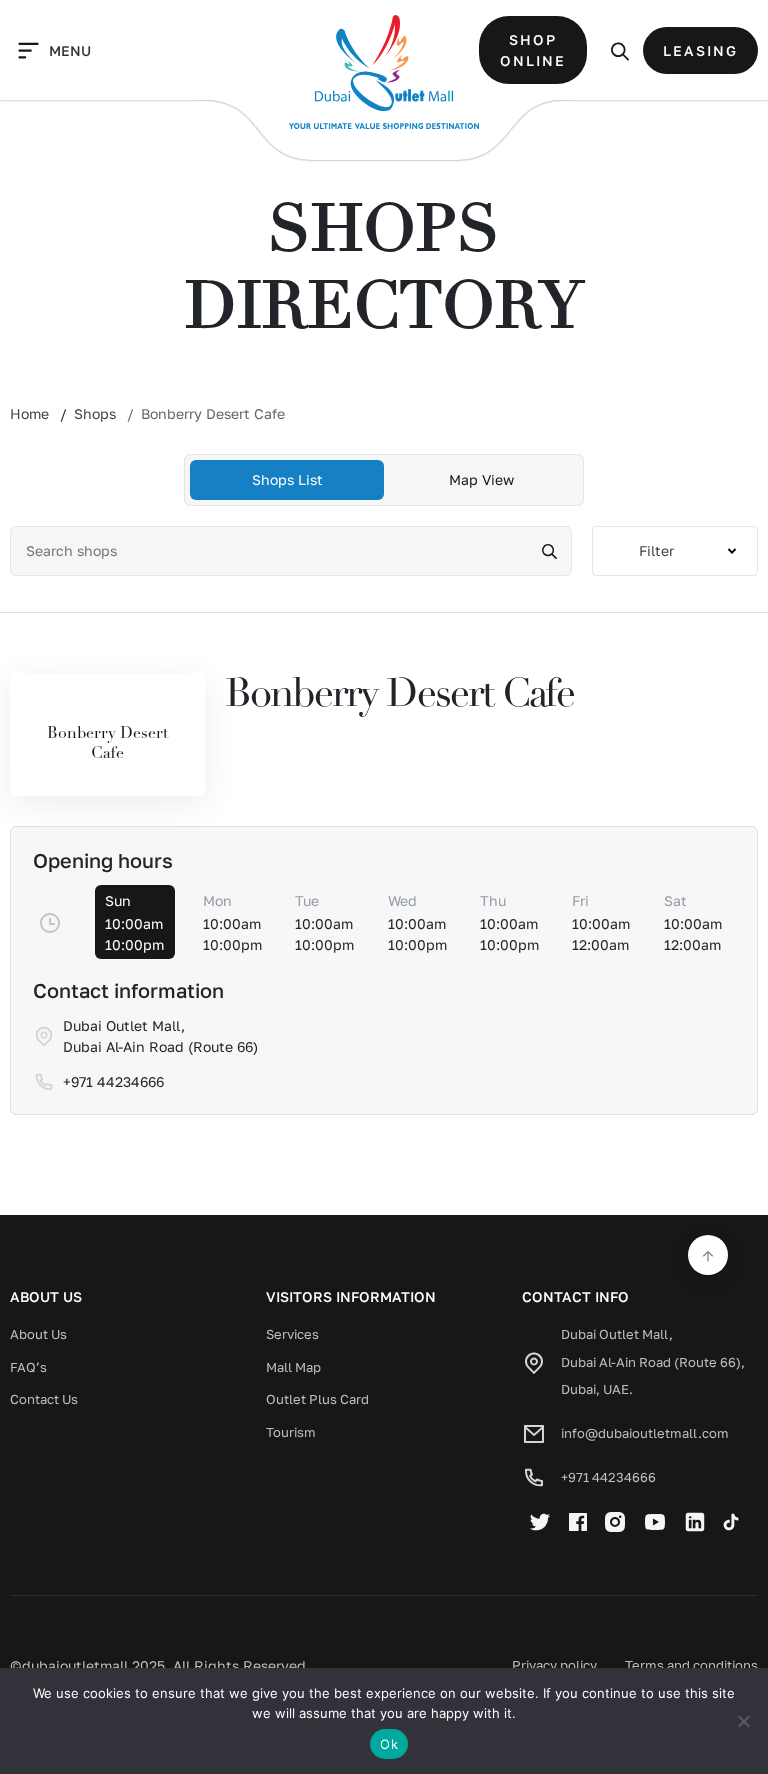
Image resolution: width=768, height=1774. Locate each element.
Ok (389, 1744)
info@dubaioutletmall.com (645, 1433)
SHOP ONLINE (533, 50)
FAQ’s (28, 1367)
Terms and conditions (691, 1665)
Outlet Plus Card (317, 1399)
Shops (95, 413)
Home (29, 413)
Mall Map (293, 1367)
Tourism (291, 1432)
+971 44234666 (608, 1477)
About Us (38, 1334)
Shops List (287, 479)
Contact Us (44, 1399)
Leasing (700, 50)
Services (292, 1334)
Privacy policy (554, 1665)
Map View (481, 479)
